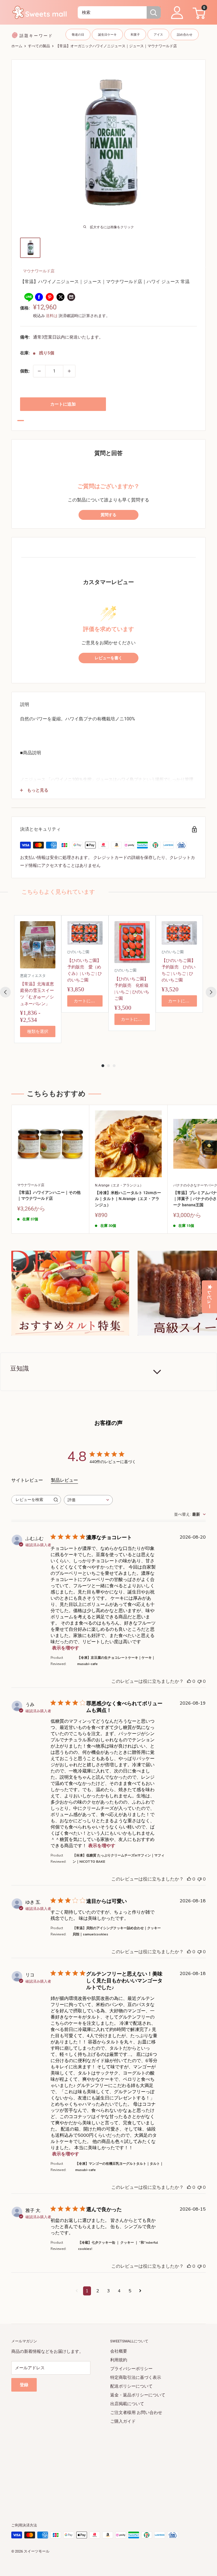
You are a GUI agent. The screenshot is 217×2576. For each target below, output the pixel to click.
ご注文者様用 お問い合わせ (136, 2413)
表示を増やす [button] (66, 1648)
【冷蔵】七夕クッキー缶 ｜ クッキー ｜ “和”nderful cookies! (118, 2246)
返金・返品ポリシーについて (138, 2395)
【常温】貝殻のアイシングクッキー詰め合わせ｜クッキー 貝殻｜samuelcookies (117, 1931)
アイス (158, 35)
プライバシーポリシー (131, 2369)
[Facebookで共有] (39, 297)
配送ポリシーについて (131, 2386)
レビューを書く (108, 658)
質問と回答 (108, 453)
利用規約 (119, 2360)
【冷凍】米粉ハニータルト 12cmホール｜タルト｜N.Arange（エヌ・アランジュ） (128, 1199)
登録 (24, 2385)
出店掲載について (127, 2404)
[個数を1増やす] (69, 371)
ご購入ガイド (123, 2421)
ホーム (17, 46)
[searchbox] (31, 1500)
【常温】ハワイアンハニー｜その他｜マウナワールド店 (49, 1196)
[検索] (154, 12)
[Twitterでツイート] (60, 297)
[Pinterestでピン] (50, 297)
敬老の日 (78, 35)
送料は (52, 316)
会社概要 (119, 2351)
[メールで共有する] (71, 297)
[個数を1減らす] (39, 371)
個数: (25, 371)
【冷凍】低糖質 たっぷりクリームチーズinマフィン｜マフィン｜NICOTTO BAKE (119, 1858)
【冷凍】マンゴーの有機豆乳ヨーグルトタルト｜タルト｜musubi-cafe (119, 2167)
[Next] (211, 992)
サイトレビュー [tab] (27, 1480)
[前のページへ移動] (77, 2291)
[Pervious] (5, 992)
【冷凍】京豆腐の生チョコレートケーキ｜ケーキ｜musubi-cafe (116, 1661)
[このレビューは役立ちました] (189, 1681)
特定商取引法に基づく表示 (136, 2377)
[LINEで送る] (28, 297)
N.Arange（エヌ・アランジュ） (119, 1185)
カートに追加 (63, 404)
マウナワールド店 (39, 271)
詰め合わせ (185, 35)
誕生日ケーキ (107, 35)
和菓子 (135, 35)
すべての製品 (39, 46)
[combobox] (112, 12)
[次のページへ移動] (140, 2291)
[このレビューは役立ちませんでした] (199, 1681)
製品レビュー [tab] (64, 1480)
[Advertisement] (108, 2465)
